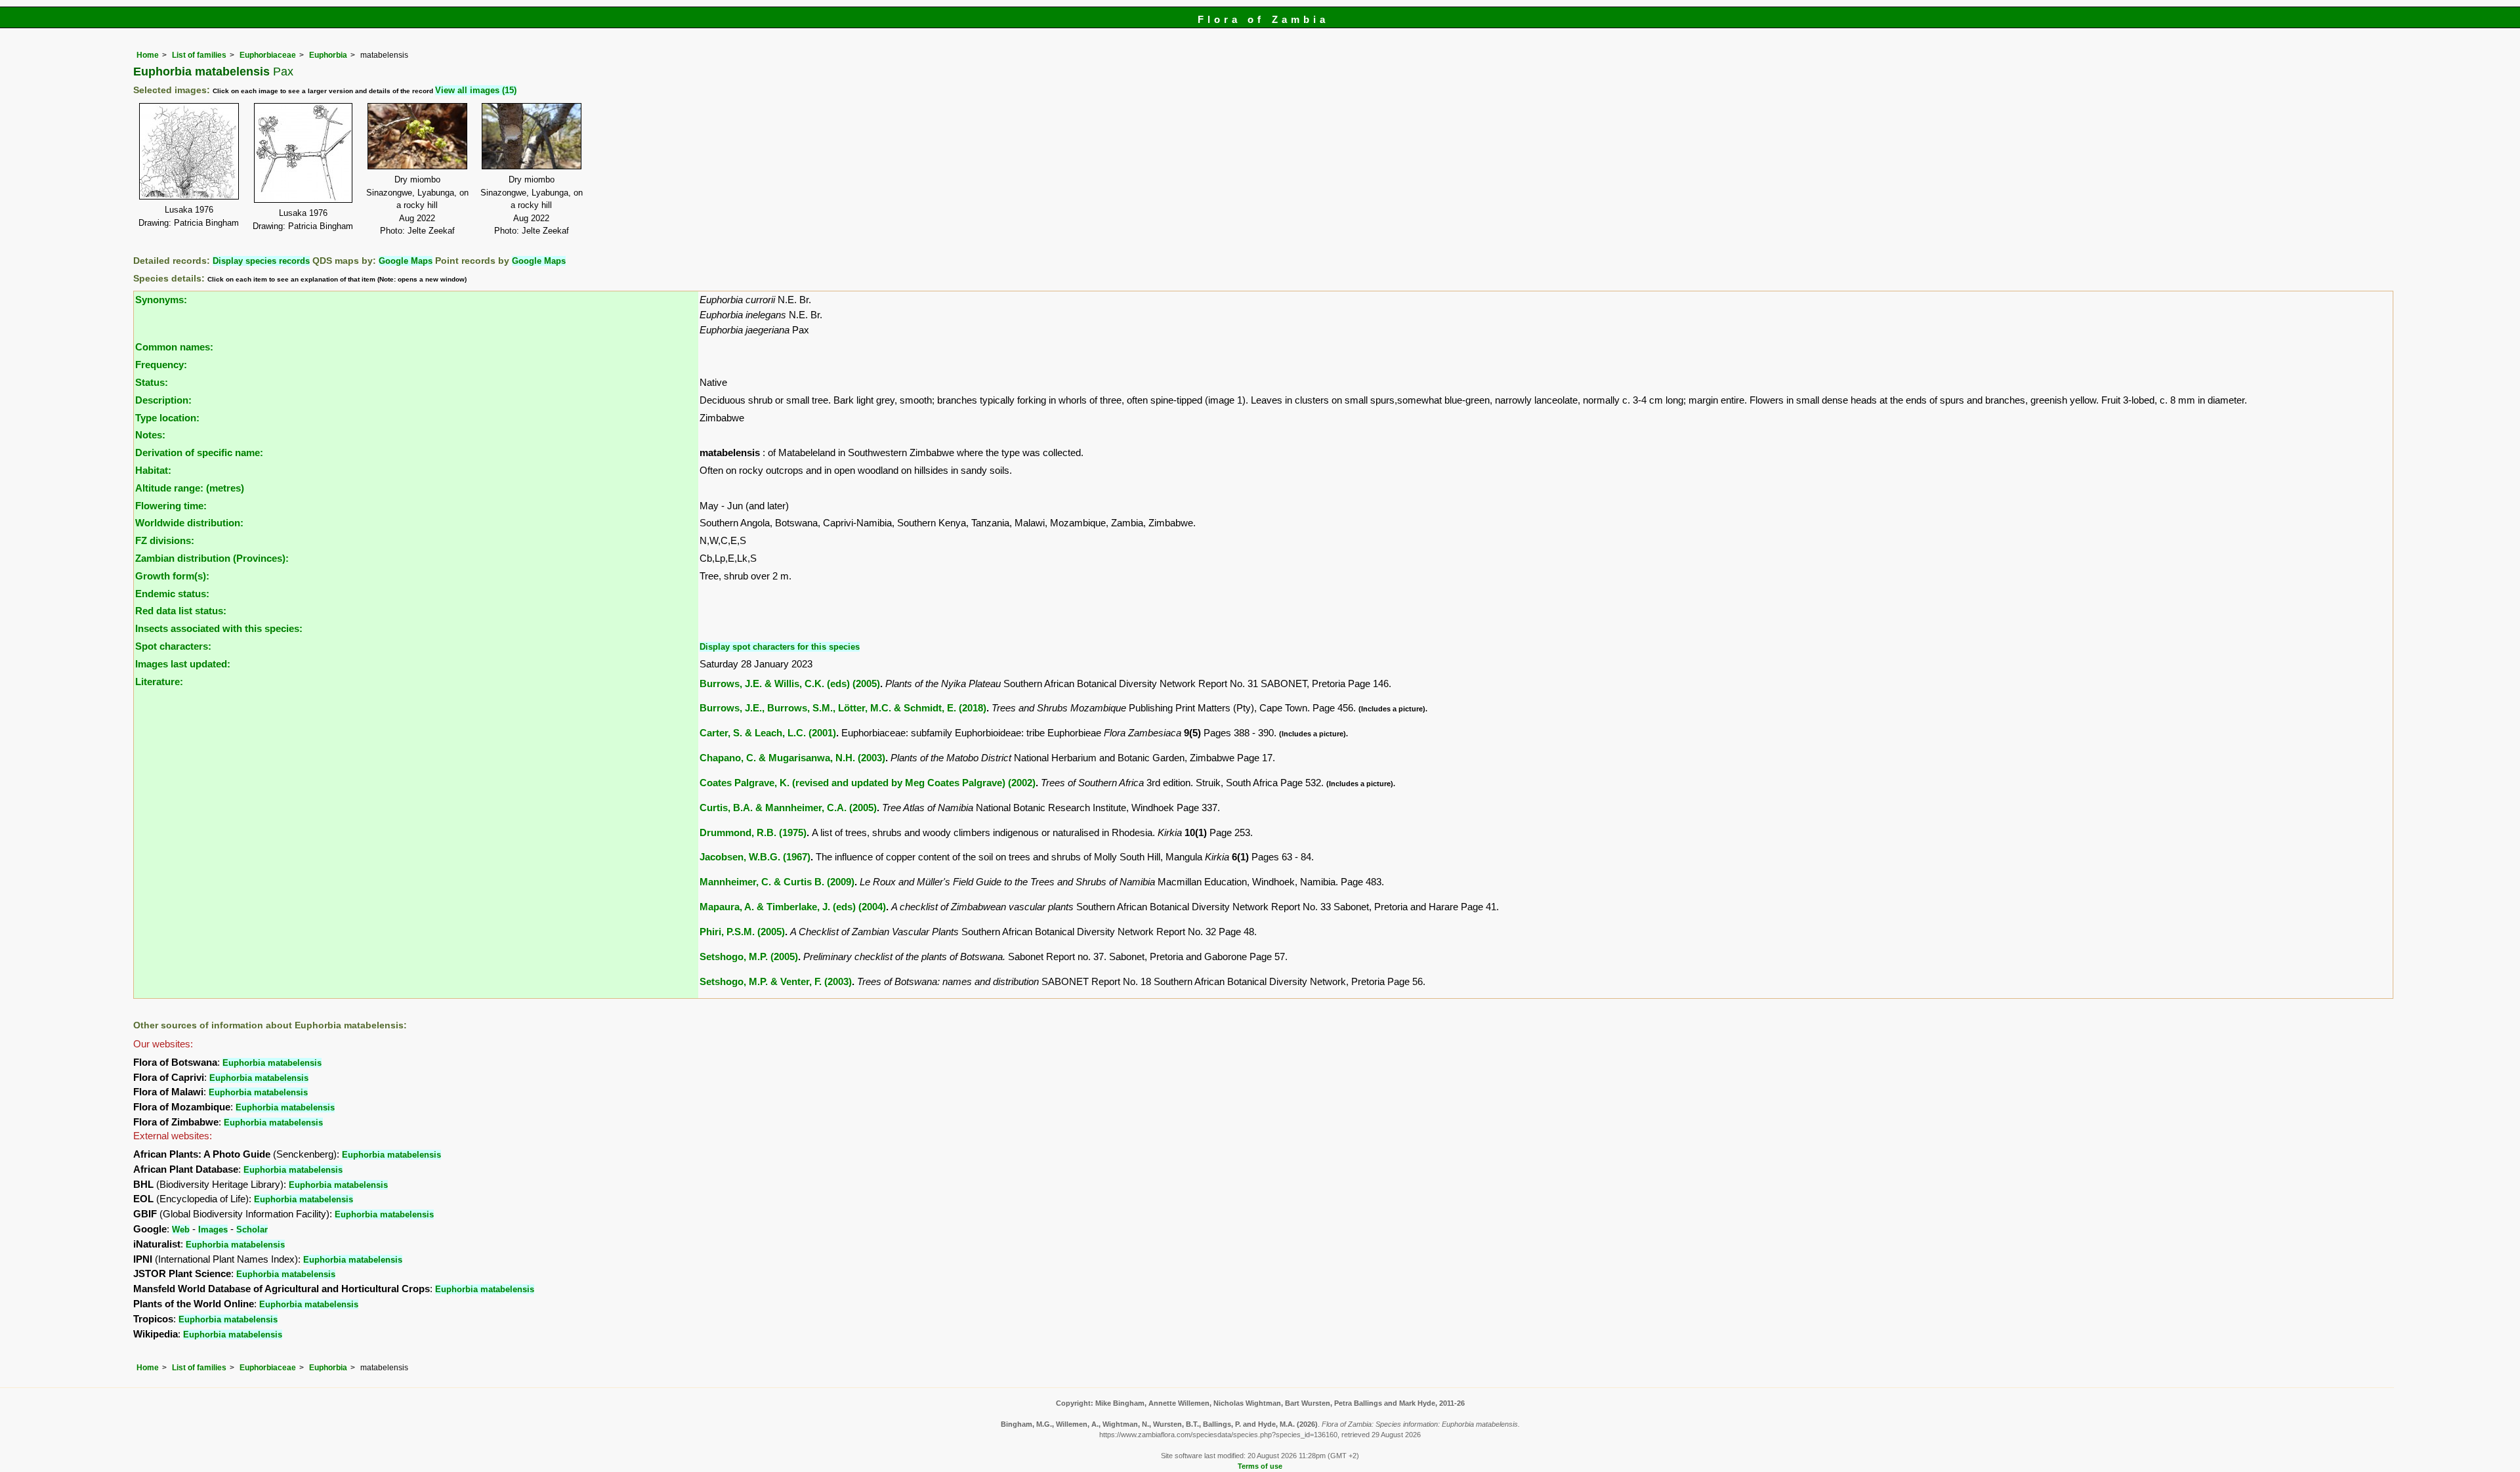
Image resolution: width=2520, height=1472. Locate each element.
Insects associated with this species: (219, 628)
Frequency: (161, 365)
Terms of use (1260, 1466)
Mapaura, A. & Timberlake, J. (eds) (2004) (793, 907)
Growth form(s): (172, 576)
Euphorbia (328, 55)
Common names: (174, 347)
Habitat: (153, 470)
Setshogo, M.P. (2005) (749, 957)
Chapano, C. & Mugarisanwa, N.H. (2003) (792, 758)
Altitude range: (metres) (190, 488)
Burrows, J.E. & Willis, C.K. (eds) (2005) (790, 683)
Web (181, 1230)
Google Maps (406, 261)
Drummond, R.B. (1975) (753, 832)
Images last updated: (183, 664)
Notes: (150, 435)
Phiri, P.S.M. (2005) (742, 932)
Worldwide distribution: (189, 523)
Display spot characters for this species (780, 647)
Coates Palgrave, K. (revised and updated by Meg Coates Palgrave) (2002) (868, 783)
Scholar (252, 1230)
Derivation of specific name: (199, 452)
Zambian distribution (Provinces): (212, 558)
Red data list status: (181, 611)
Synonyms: (161, 300)
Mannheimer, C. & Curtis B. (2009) (777, 882)
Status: (152, 382)
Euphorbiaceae (268, 55)
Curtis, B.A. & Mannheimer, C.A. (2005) (788, 808)
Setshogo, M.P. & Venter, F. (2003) (776, 981)
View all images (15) (476, 90)
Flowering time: (171, 506)
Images (213, 1230)
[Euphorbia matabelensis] (189, 150)
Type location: (167, 418)
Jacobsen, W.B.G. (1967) (755, 857)
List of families (199, 55)
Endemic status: (172, 594)
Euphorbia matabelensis (272, 1063)
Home (148, 55)
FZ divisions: (165, 540)
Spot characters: (173, 646)
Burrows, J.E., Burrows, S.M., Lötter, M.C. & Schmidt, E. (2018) (843, 708)
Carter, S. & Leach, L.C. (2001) (768, 733)
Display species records (261, 261)
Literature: (159, 682)
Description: (163, 400)
